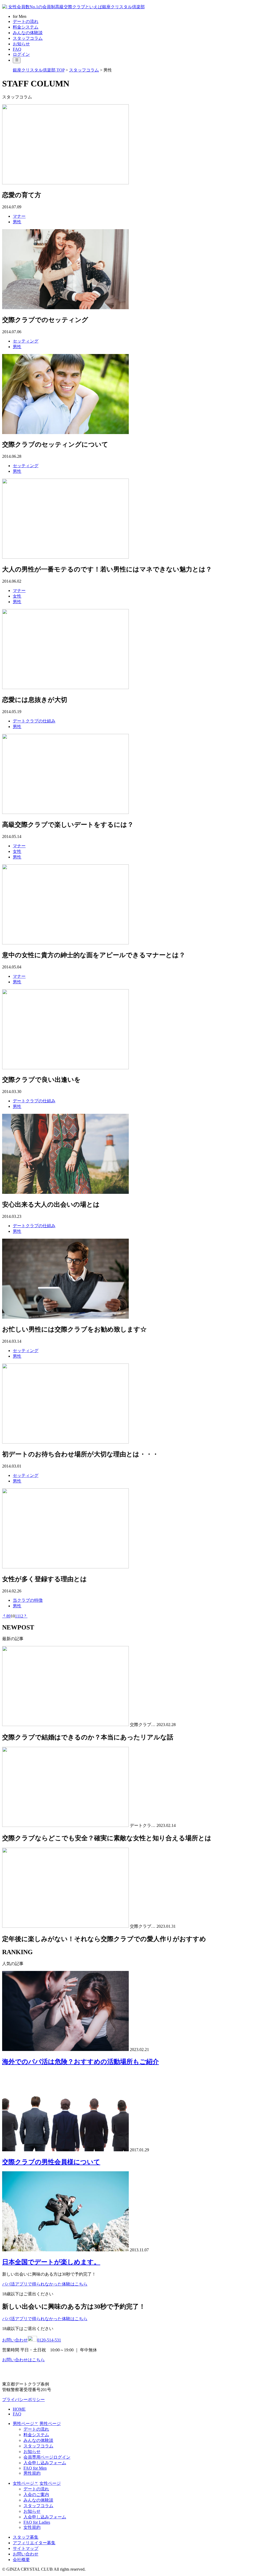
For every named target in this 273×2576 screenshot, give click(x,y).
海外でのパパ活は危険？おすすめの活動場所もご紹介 (81, 2062)
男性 (17, 222)
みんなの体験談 (28, 33)
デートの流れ (26, 21)
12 (21, 1616)
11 (17, 1616)
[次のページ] (25, 1616)
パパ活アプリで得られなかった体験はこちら (45, 2284)
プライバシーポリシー (23, 2400)
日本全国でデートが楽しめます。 (51, 2262)
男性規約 (32, 2473)
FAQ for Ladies (37, 2522)
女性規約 (32, 2527)
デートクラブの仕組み (34, 721)
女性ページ (50, 2483)
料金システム (26, 27)
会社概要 (21, 2560)
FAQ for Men (35, 2468)
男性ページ (50, 2424)
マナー (19, 216)
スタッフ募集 (26, 2537)
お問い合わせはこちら (23, 2360)
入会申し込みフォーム (45, 2463)
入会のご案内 (36, 2494)
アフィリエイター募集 (34, 2543)
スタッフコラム (28, 38)
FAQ (17, 49)
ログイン (21, 54)
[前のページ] (4, 1616)
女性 (17, 596)
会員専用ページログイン (47, 2457)
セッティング (26, 341)
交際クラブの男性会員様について (51, 2162)
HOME (19, 2409)
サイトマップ (26, 2548)
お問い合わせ (26, 2554)
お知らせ (21, 44)
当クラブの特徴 (28, 1600)
